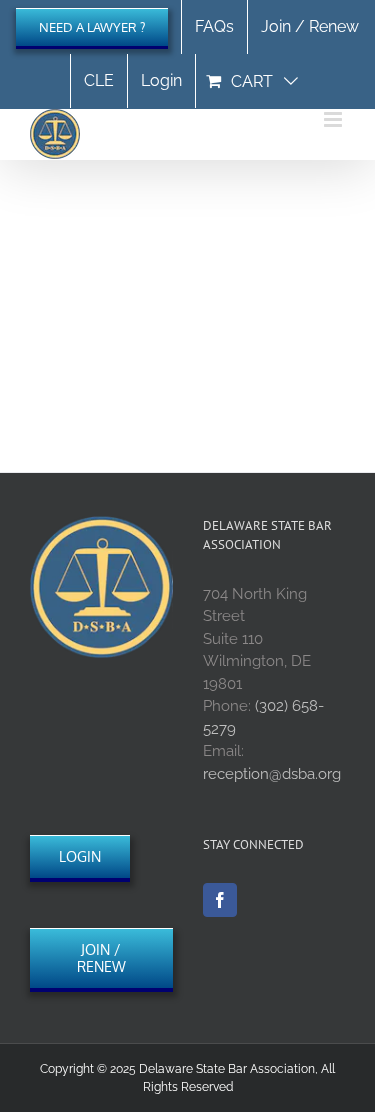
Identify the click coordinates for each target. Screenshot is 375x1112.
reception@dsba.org (272, 774)
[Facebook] (220, 900)
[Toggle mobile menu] (334, 119)
